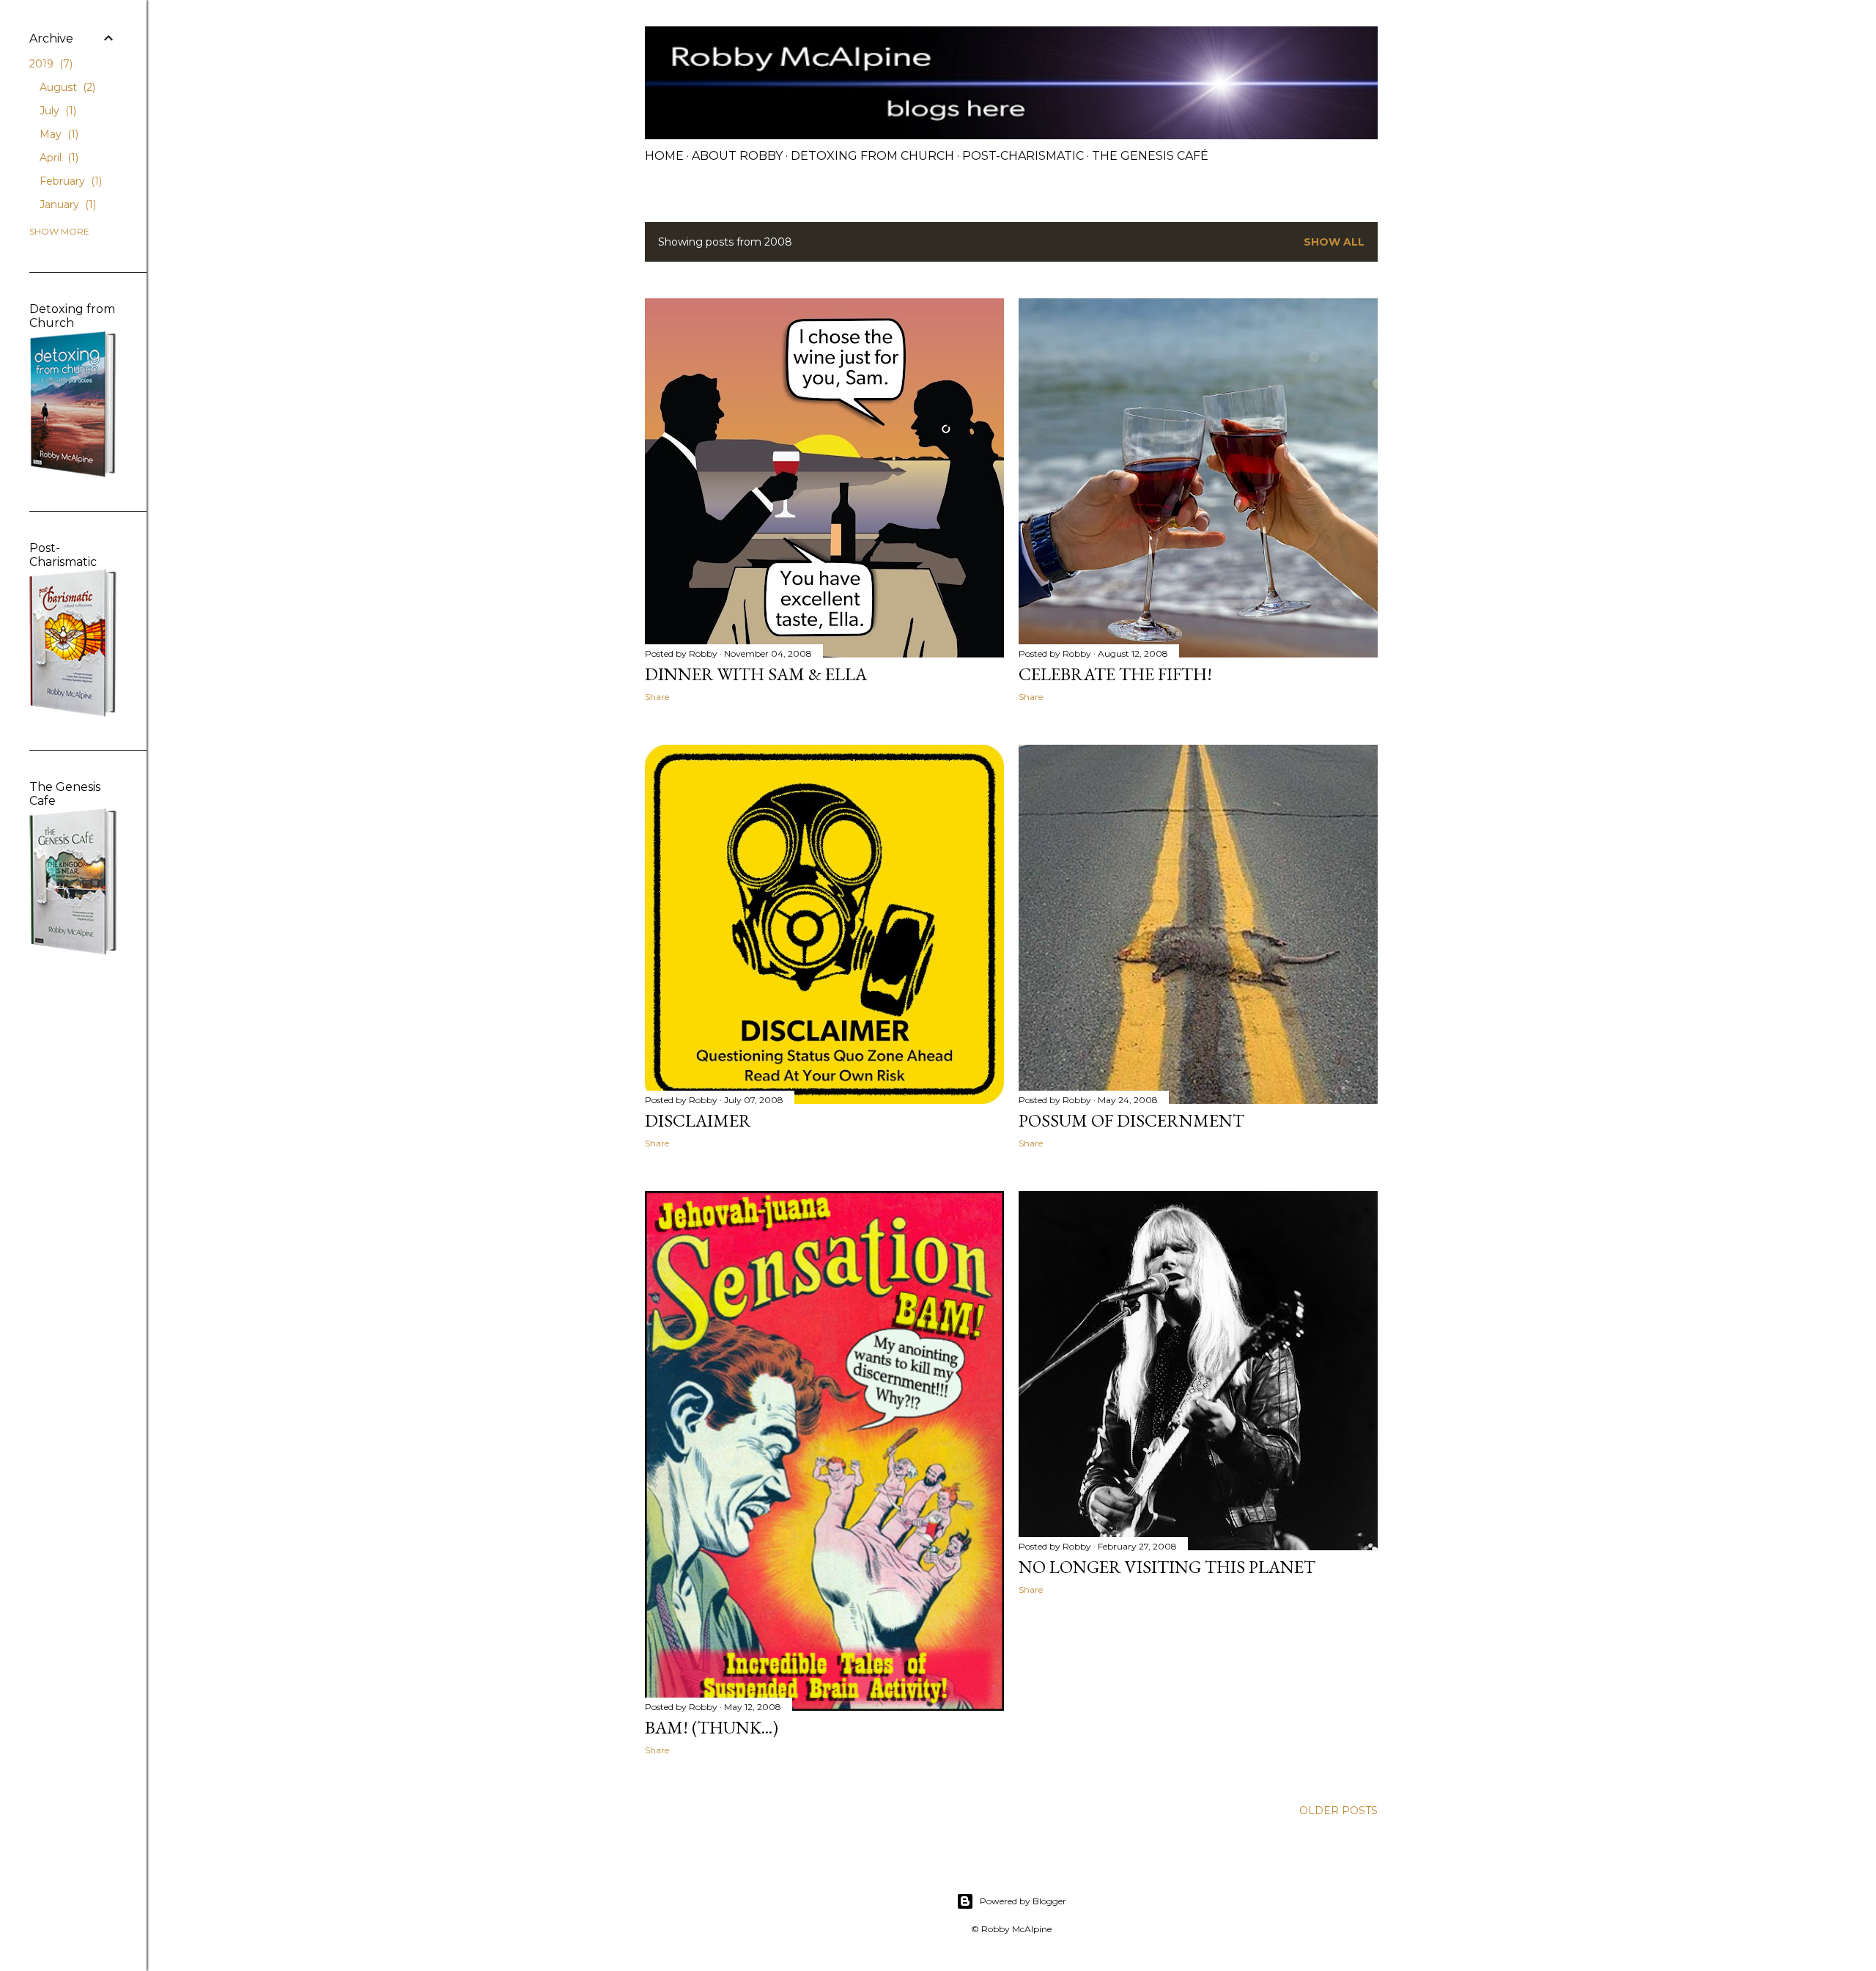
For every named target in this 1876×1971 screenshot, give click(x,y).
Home (664, 156)
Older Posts (1338, 1810)
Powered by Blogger (1023, 1901)
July (56, 111)
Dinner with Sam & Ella (756, 674)
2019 (49, 64)
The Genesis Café (1150, 156)
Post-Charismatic (1023, 156)
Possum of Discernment (1131, 1120)
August (66, 87)
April (58, 158)
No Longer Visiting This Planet (1167, 1567)
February (69, 181)
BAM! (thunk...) (712, 1727)
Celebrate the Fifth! (1115, 674)
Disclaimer (698, 1120)
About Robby (737, 156)
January (66, 205)
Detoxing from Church (872, 156)
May (58, 134)
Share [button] (657, 697)
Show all (1334, 242)
